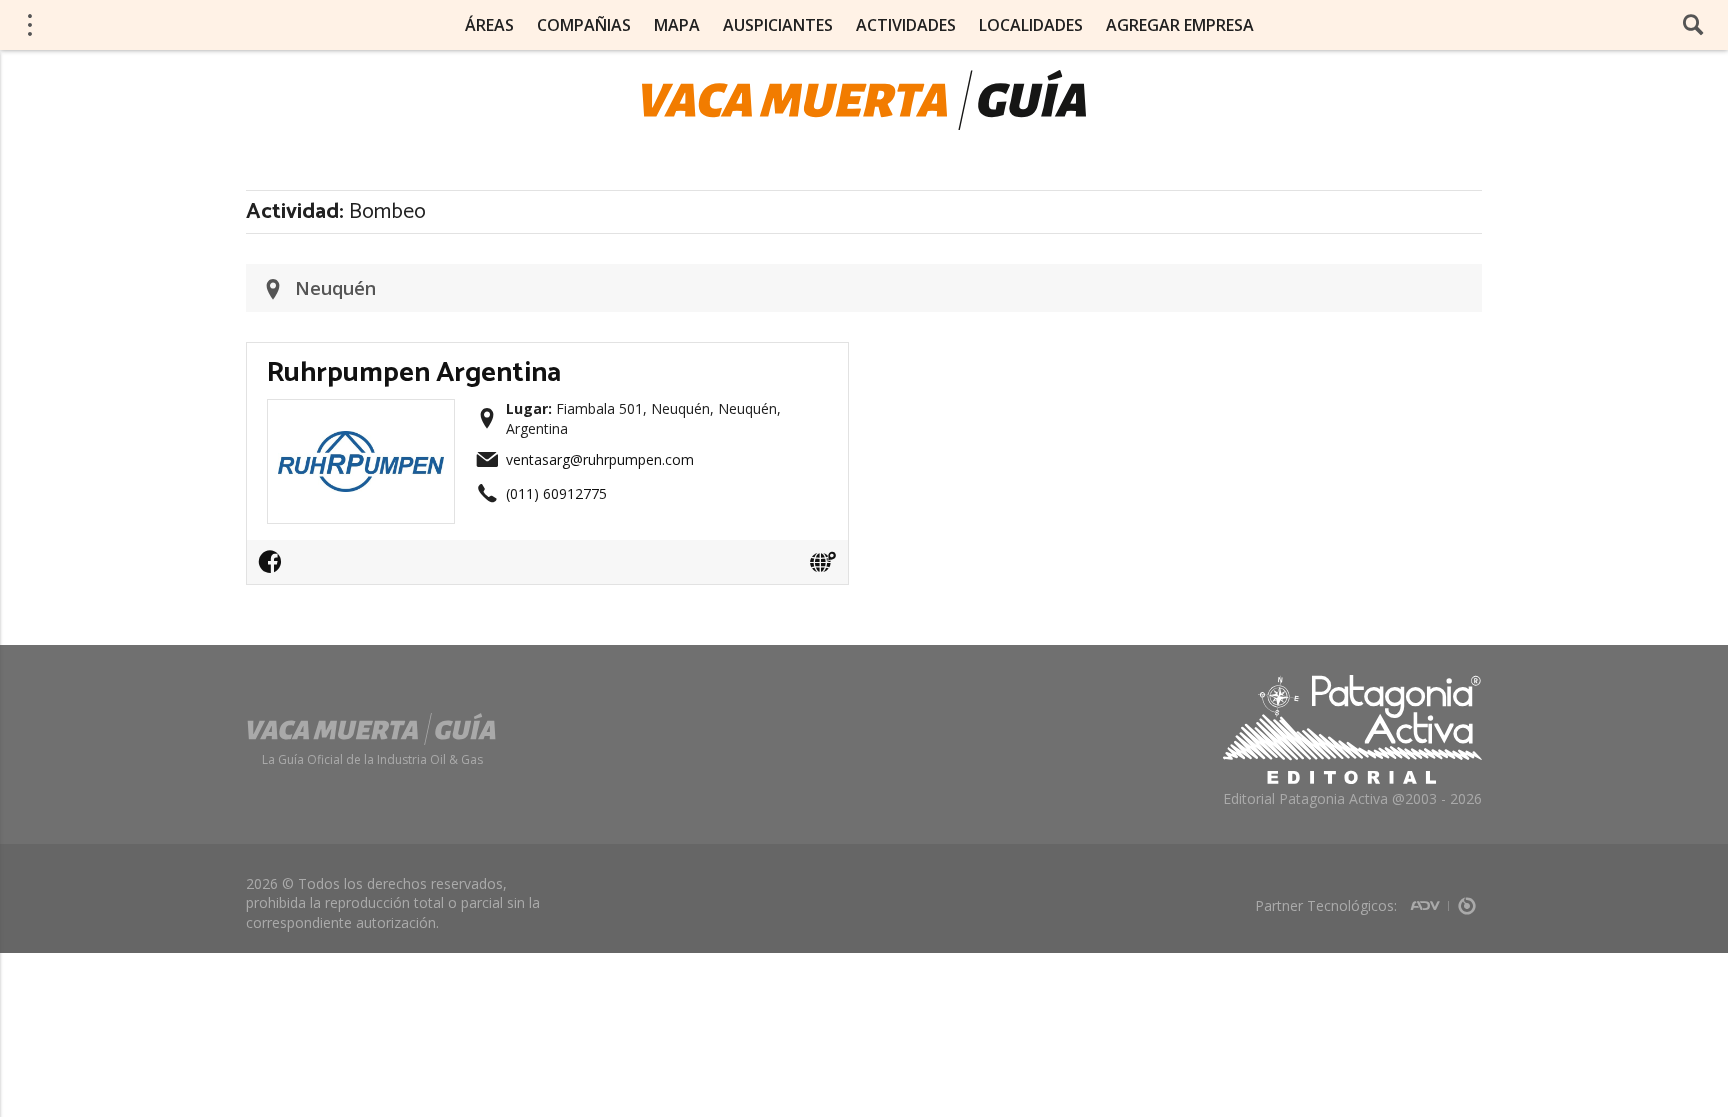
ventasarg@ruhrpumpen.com (600, 459)
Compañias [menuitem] (584, 25)
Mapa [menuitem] (677, 25)
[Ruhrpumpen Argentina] (361, 416)
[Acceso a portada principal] (171, 24)
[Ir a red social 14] (275, 568)
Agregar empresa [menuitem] (1180, 25)
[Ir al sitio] (823, 562)
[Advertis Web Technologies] (1429, 899)
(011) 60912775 (556, 493)
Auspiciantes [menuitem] (778, 25)
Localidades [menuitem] (1031, 25)
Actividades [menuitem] (906, 25)
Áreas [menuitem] (489, 25)
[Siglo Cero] (1467, 899)
